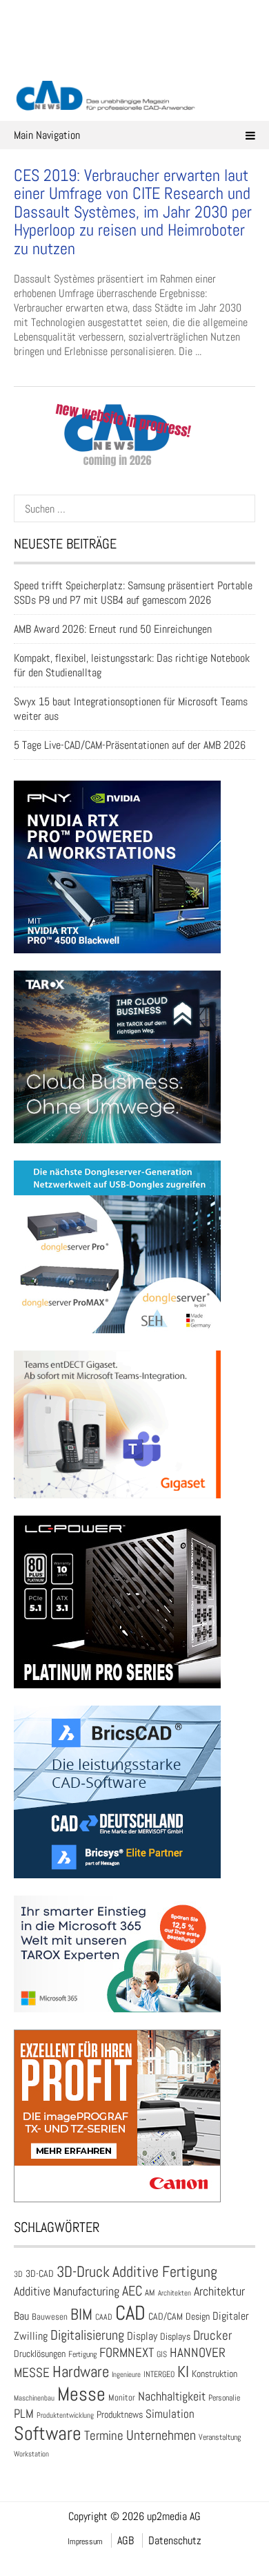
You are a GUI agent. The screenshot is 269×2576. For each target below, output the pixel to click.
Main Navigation (47, 135)
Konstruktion (215, 2374)
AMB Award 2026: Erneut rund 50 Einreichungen (113, 629)
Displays (175, 2336)
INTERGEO (159, 2374)
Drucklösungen (40, 2354)
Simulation (170, 2414)
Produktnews (120, 2415)
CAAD (104, 2317)
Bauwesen (50, 2317)
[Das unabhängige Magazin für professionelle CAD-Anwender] (134, 61)
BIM (81, 2314)
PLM (24, 2414)
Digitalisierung (87, 2335)
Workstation (31, 2454)
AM (150, 2292)
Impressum (85, 2541)
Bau (21, 2316)
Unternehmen (161, 2435)
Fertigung (82, 2354)
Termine (104, 2436)
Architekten (175, 2293)
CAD (130, 2313)
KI (183, 2372)
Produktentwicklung (65, 2415)
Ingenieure (126, 2374)
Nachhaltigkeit (172, 2396)
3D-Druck (83, 2272)
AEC (132, 2291)
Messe (81, 2394)
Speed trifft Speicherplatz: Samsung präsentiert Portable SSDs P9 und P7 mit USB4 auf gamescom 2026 (133, 593)
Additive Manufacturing (67, 2291)
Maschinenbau (34, 2398)
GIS (162, 2354)
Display (142, 2336)
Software (48, 2433)
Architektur (219, 2291)
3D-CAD (40, 2274)
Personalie (224, 2398)
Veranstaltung (220, 2437)
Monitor (122, 2397)
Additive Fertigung (165, 2272)
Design (198, 2317)
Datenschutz (175, 2540)
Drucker (212, 2335)
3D (18, 2274)
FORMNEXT (127, 2353)
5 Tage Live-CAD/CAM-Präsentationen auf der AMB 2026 (130, 745)
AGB (126, 2540)
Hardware (81, 2372)
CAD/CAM (166, 2317)
